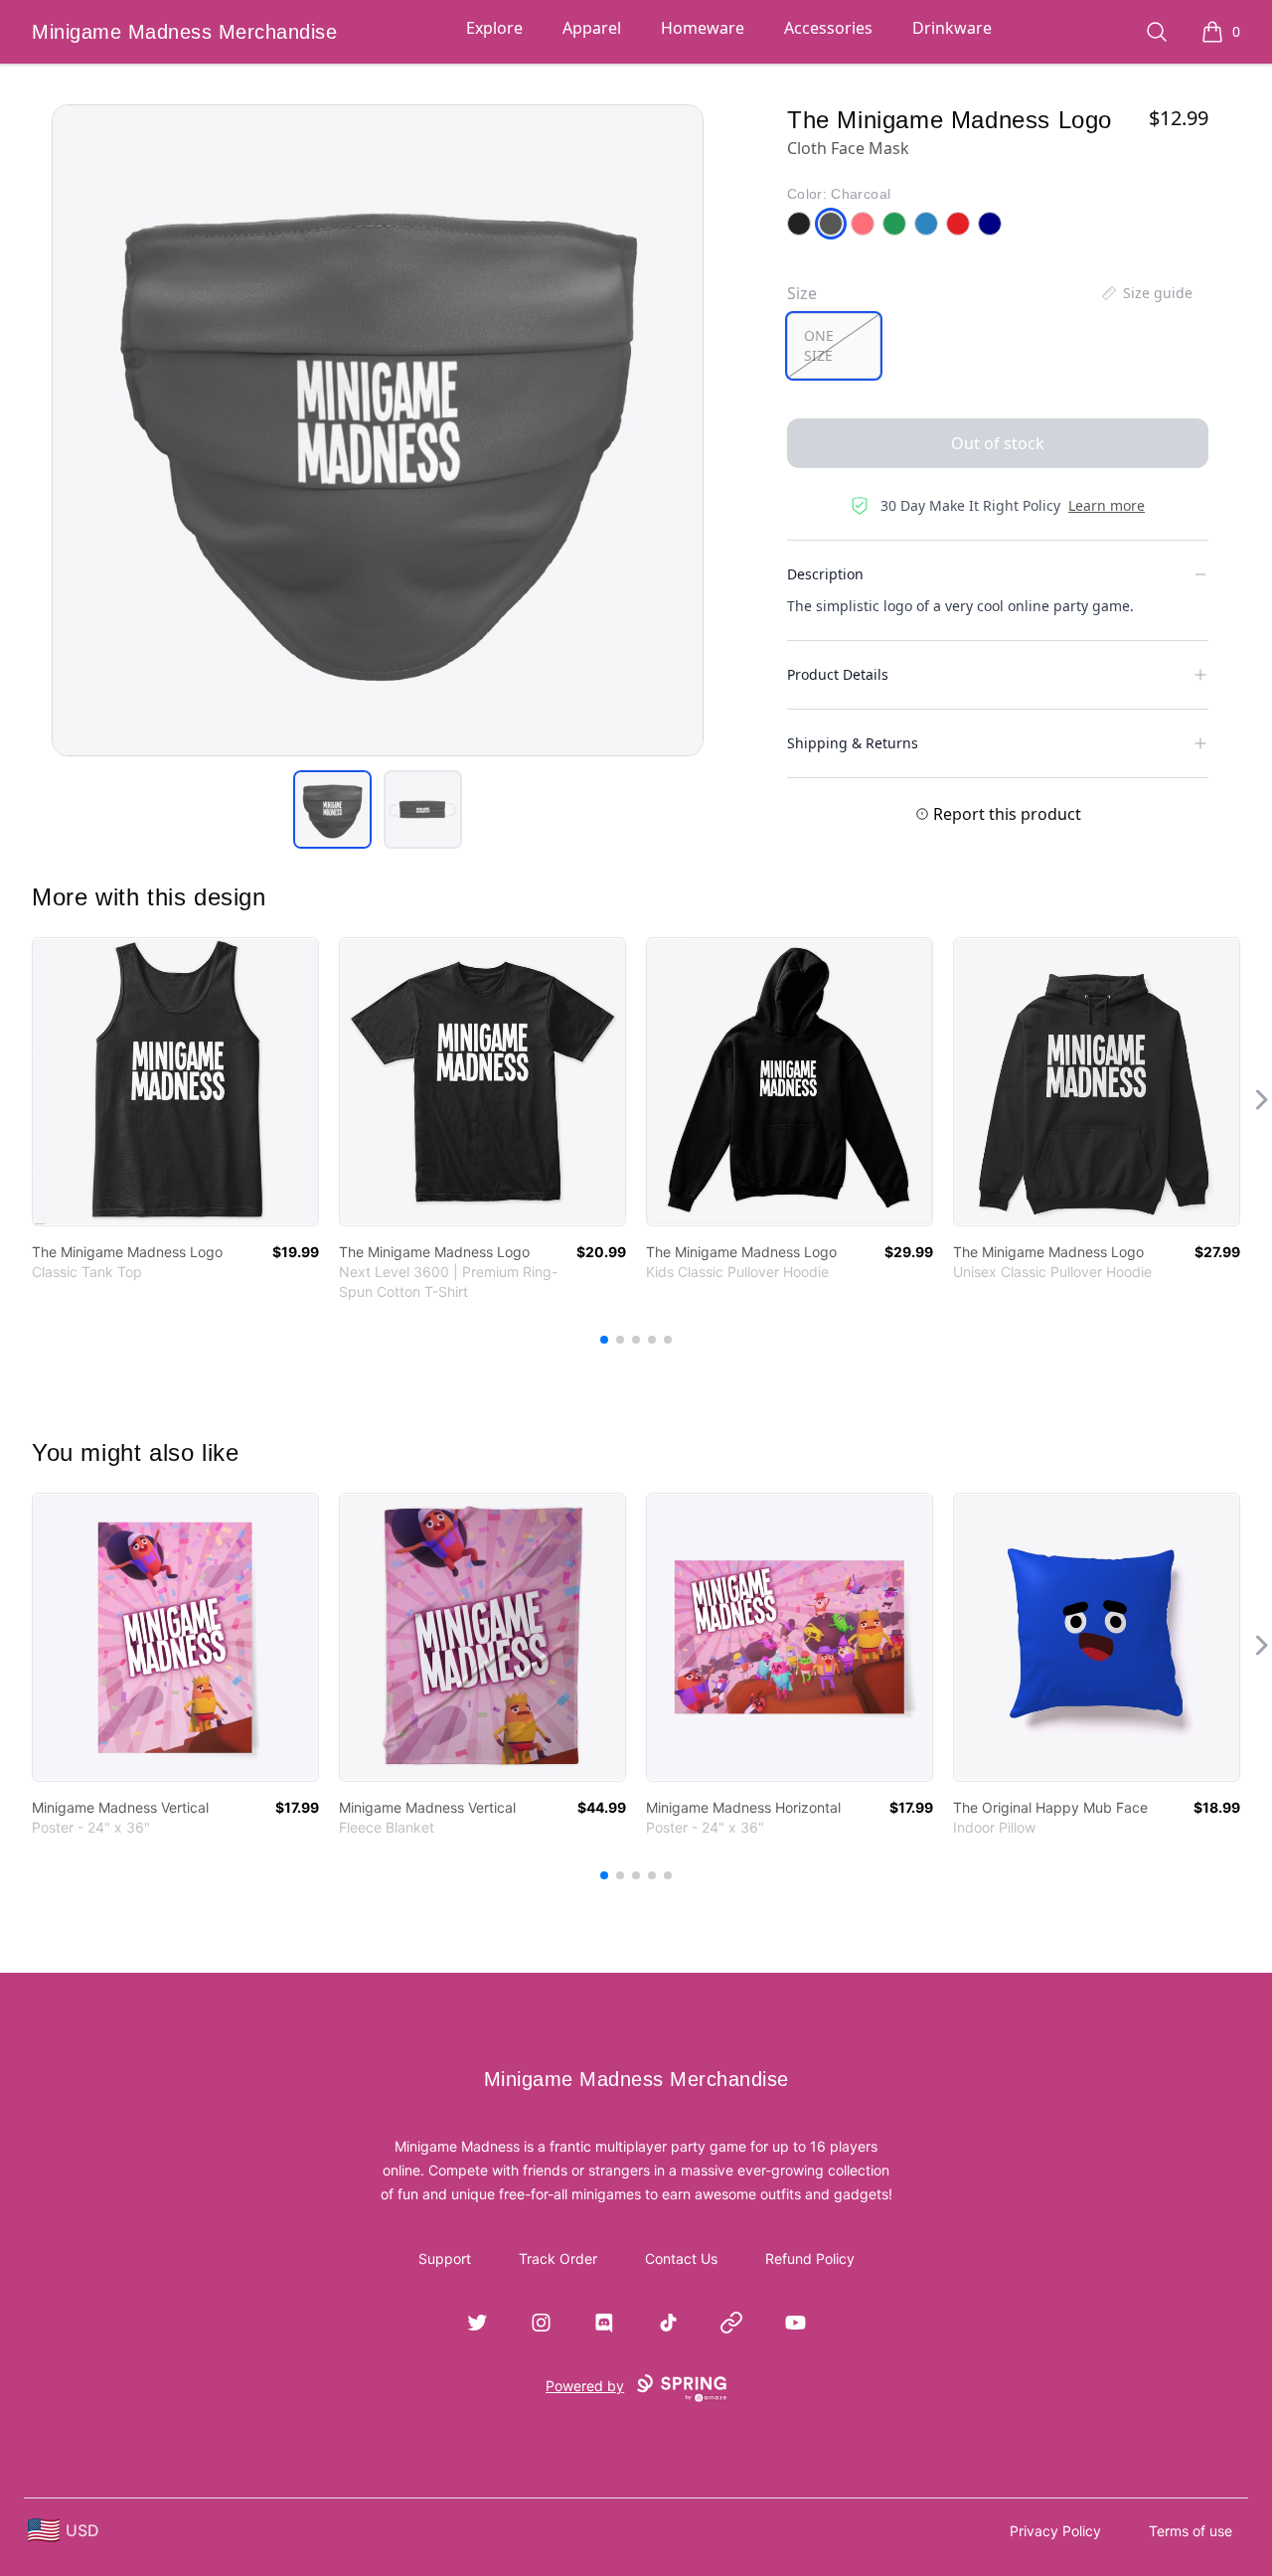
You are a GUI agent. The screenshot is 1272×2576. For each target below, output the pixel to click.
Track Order (558, 2258)
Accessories (828, 28)
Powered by (585, 2386)
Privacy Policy (1055, 2531)
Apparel (592, 28)
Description (825, 574)
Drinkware (952, 28)
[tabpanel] (378, 430)
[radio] (834, 346)
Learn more (1107, 505)
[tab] (332, 809)
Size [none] (802, 293)
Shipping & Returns (853, 743)
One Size (819, 345)
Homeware (703, 28)
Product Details (838, 674)
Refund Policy (810, 2258)
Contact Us (681, 2258)
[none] (1146, 293)
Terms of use (1191, 2531)
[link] (175, 1082)
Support (445, 2258)
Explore (494, 28)
